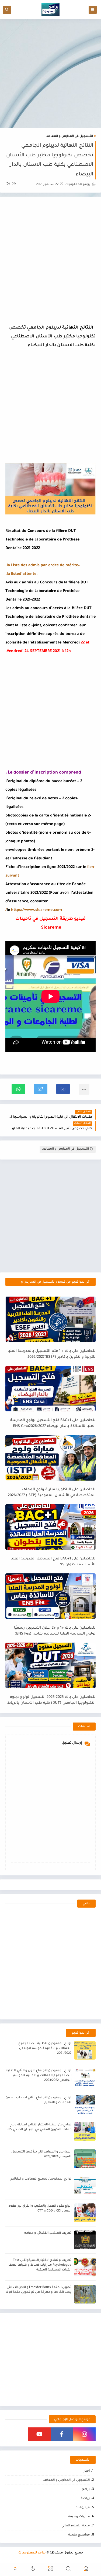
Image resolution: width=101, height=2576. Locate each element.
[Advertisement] (50, 74)
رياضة (85, 2499)
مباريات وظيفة (79, 2517)
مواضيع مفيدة (79, 2535)
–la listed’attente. (22, 574)
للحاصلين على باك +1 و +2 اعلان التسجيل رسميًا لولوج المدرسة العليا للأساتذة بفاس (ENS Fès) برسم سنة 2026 (55, 1631)
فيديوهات (83, 2508)
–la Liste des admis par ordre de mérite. (43, 566)
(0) (8, 184)
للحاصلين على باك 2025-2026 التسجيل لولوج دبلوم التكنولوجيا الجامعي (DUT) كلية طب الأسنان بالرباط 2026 (51, 1700)
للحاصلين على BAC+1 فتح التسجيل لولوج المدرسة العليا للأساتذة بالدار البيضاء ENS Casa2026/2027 (53, 1423)
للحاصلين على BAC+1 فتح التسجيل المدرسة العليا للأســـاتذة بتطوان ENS (53, 1562)
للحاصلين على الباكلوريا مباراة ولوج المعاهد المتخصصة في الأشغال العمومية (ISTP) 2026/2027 (52, 1493)
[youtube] (39, 2434)
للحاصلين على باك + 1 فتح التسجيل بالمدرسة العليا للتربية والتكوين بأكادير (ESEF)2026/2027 (52, 1354)
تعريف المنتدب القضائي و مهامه (48, 2233)
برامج (86, 2489)
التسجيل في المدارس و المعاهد (70, 136)
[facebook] (62, 2434)
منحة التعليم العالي (76, 2526)
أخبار (87, 2471)
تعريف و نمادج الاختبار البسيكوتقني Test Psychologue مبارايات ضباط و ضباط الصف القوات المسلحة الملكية (40, 2265)
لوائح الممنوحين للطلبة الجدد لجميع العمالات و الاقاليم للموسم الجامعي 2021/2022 (45, 2049)
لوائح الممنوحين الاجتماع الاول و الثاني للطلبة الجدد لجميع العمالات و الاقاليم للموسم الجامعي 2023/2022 (39, 2076)
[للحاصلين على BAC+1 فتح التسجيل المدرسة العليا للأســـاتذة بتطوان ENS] (50, 1527)
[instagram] (84, 2434)
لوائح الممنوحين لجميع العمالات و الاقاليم (41, 2179)
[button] (63, 1089)
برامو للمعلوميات (32, 2553)
